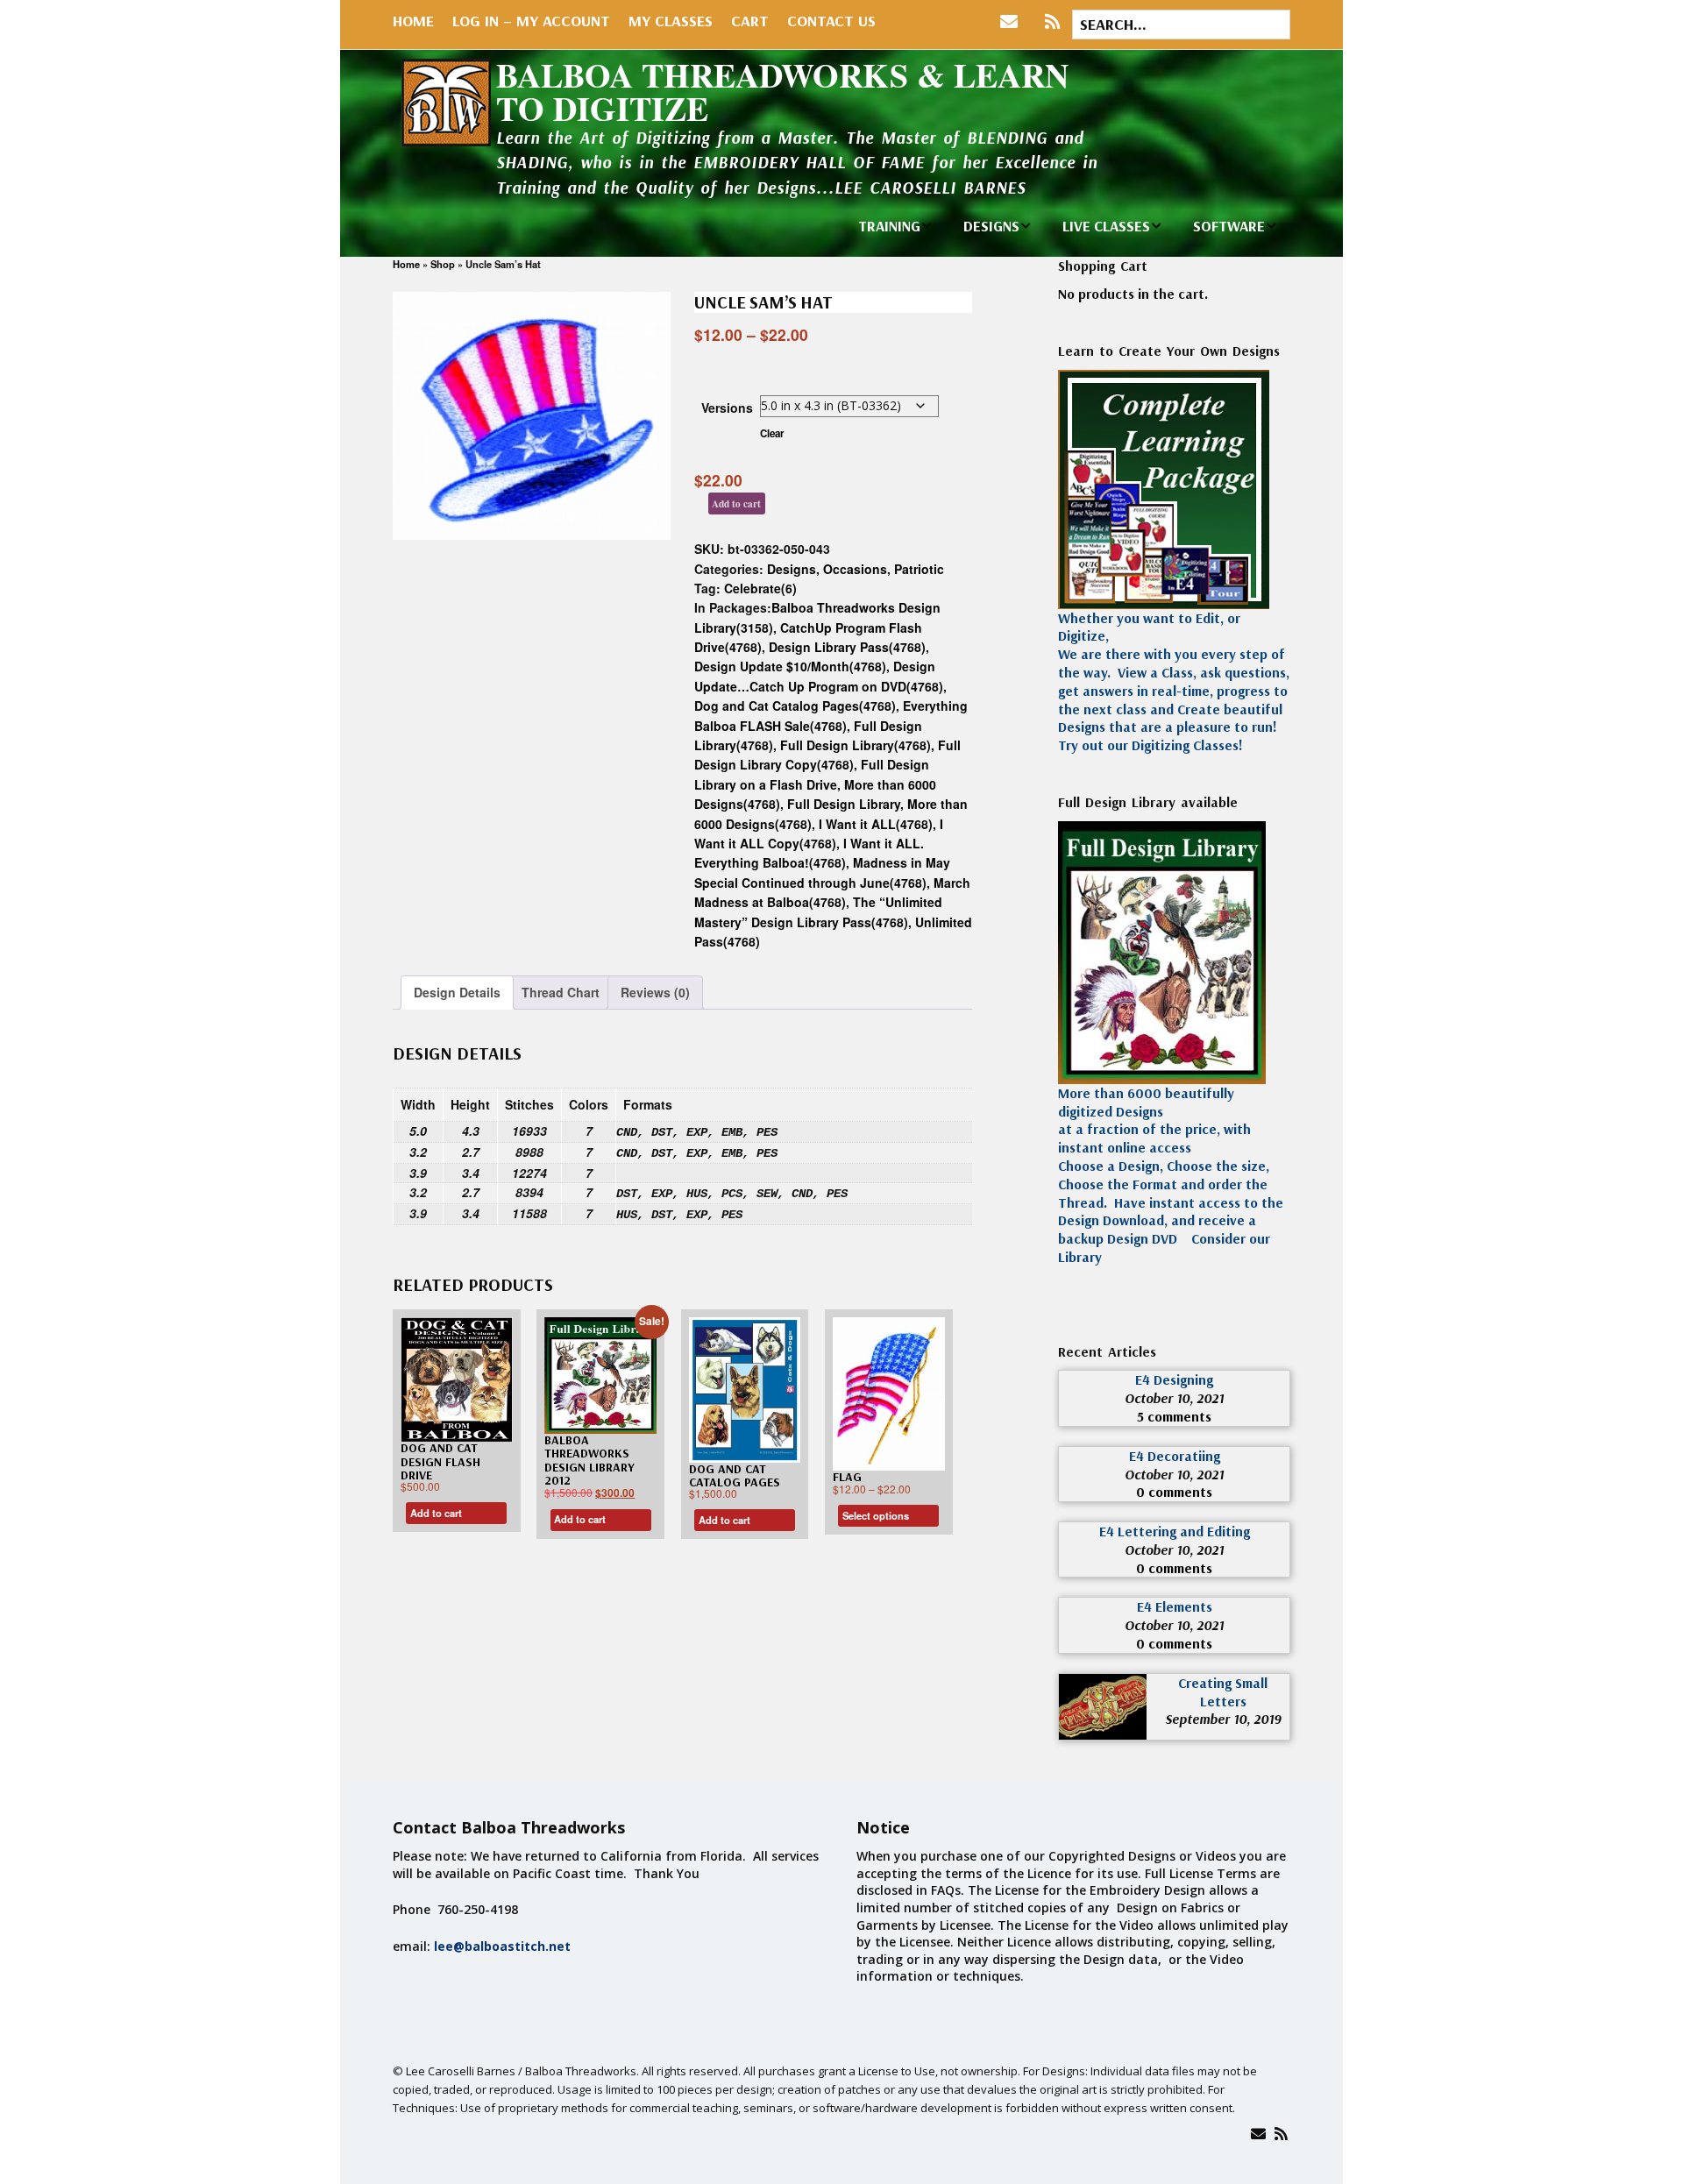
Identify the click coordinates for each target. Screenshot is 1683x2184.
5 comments (1174, 1416)
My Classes (671, 21)
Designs (792, 569)
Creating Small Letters (1223, 1692)
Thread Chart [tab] (561, 992)
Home (413, 21)
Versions (727, 408)
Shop (443, 264)
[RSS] (1052, 22)
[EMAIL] (1013, 22)
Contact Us (831, 21)
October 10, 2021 (1174, 1398)
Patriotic (919, 569)
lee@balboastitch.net (502, 1946)
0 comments (1174, 1492)
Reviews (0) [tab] (655, 992)
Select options (876, 1515)
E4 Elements (1175, 1606)
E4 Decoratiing (1175, 1456)
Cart (750, 21)
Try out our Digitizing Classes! (1150, 745)
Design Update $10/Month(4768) (790, 666)
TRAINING (889, 226)
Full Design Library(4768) (856, 745)
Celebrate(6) (760, 588)
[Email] (1258, 2134)
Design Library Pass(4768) (847, 647)
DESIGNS (991, 226)
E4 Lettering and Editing (1175, 1531)
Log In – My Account (531, 21)
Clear (772, 433)
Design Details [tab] (457, 992)
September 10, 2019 (1223, 1719)
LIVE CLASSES (1106, 226)
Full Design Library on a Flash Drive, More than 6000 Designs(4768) (815, 784)
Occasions (855, 569)
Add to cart (736, 503)
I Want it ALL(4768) (876, 824)
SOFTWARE (1229, 226)
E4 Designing (1174, 1379)
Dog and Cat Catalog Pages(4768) (795, 706)
